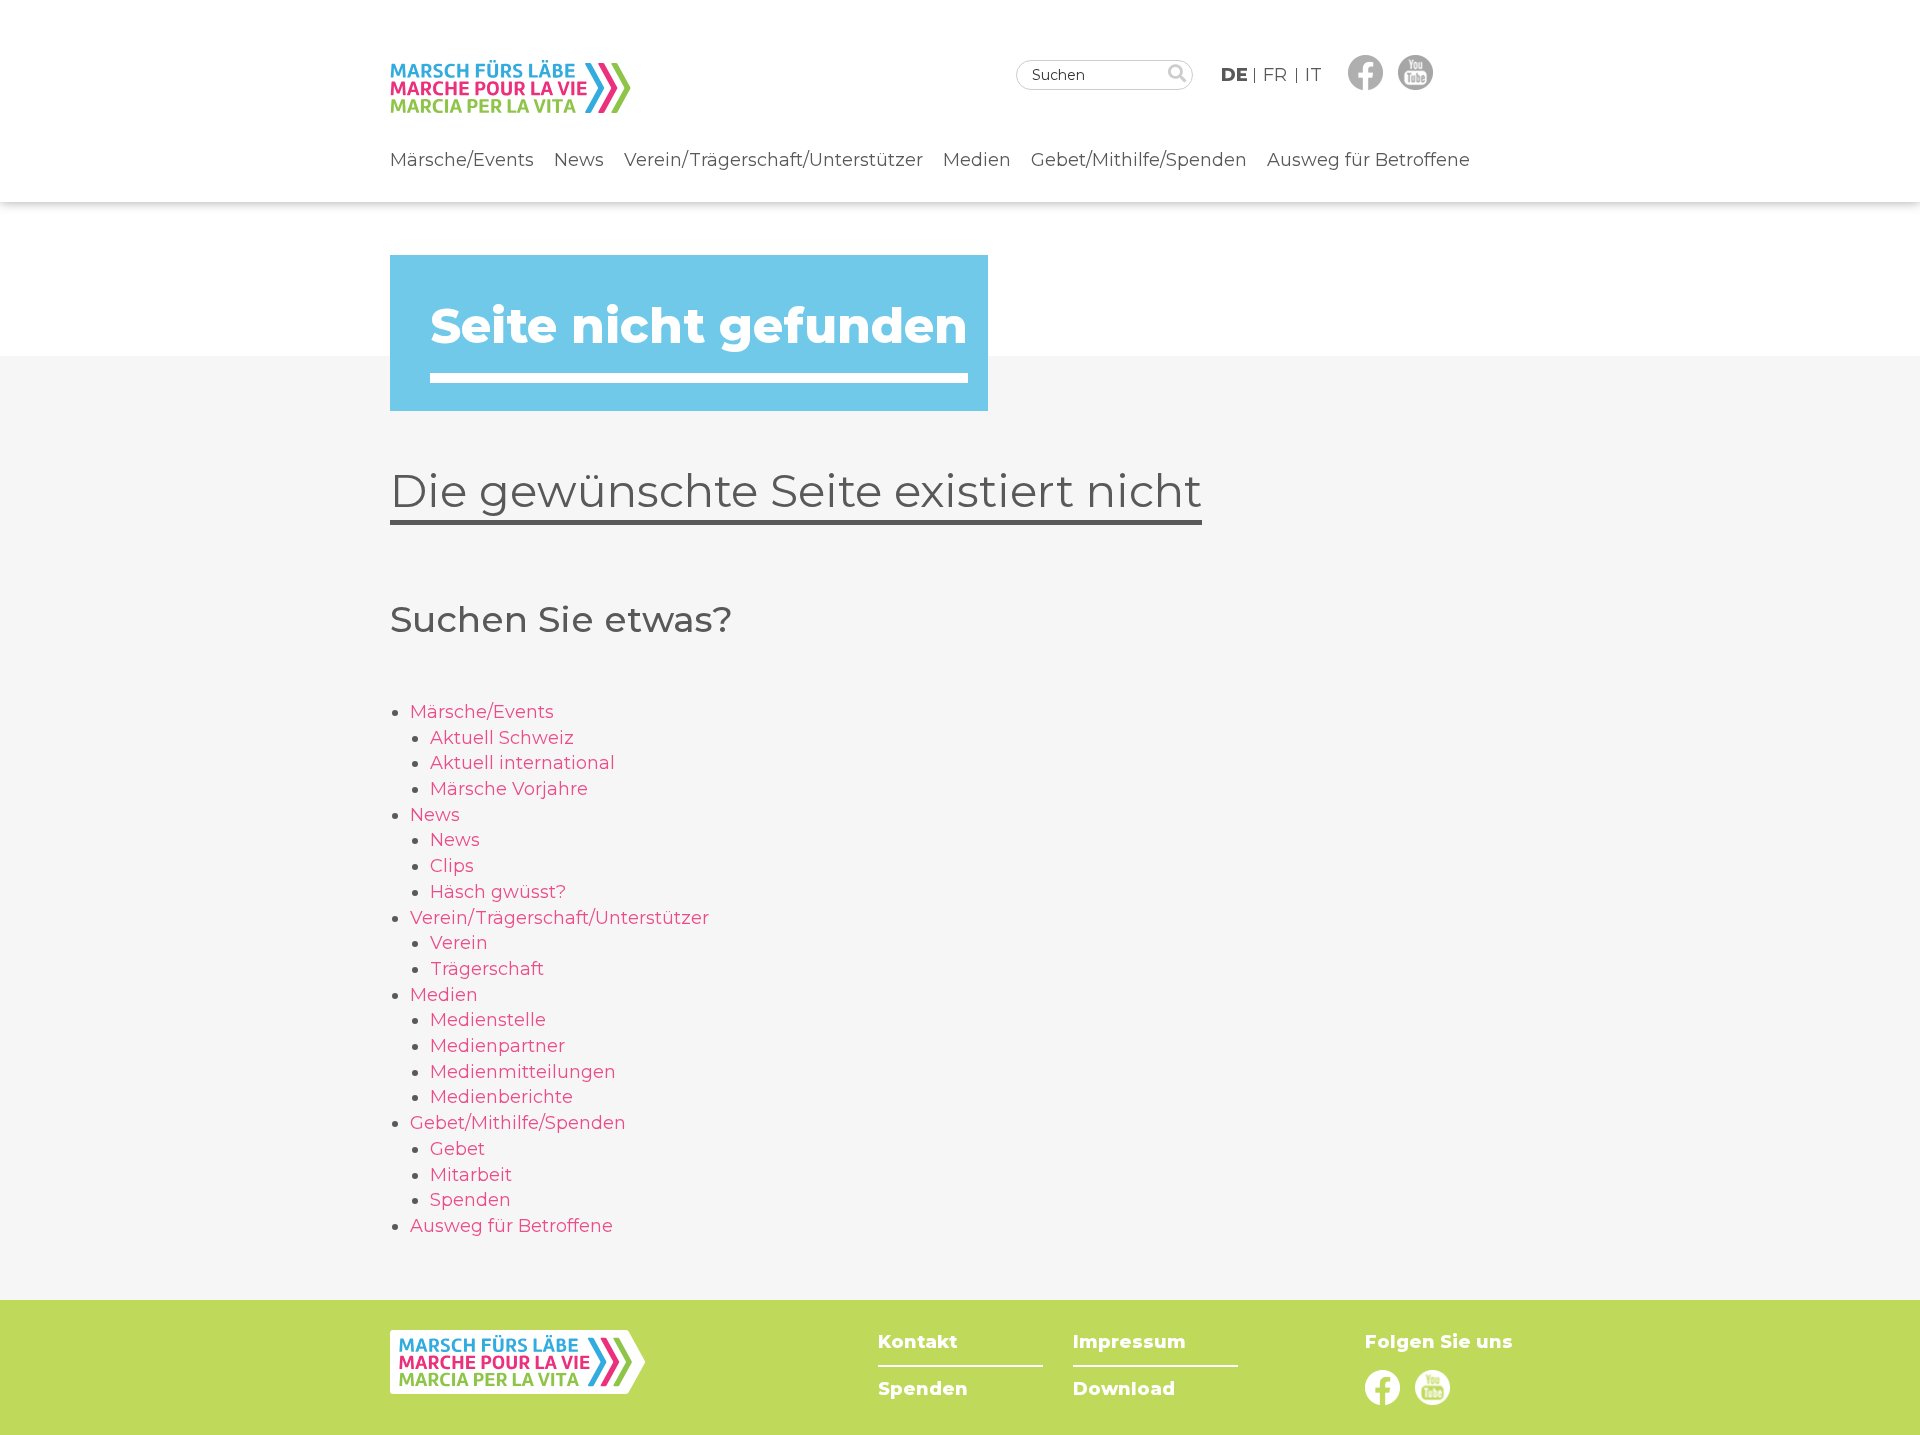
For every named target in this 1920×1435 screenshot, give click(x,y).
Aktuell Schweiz (502, 738)
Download (1124, 1389)
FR (1275, 75)
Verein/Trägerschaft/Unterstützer (773, 160)
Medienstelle (488, 1020)
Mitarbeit (471, 1175)
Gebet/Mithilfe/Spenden (1139, 160)
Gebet (457, 1149)
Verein (459, 943)
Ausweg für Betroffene (1368, 160)
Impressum (1129, 1342)
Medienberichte (501, 1097)
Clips (452, 866)
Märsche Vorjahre (509, 789)
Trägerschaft (487, 969)
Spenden (470, 1200)
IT (1313, 75)
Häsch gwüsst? (498, 892)
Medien (977, 160)
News (579, 160)
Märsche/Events (462, 160)
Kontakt (917, 1342)
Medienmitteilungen (523, 1072)
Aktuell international (522, 763)
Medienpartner (497, 1046)
